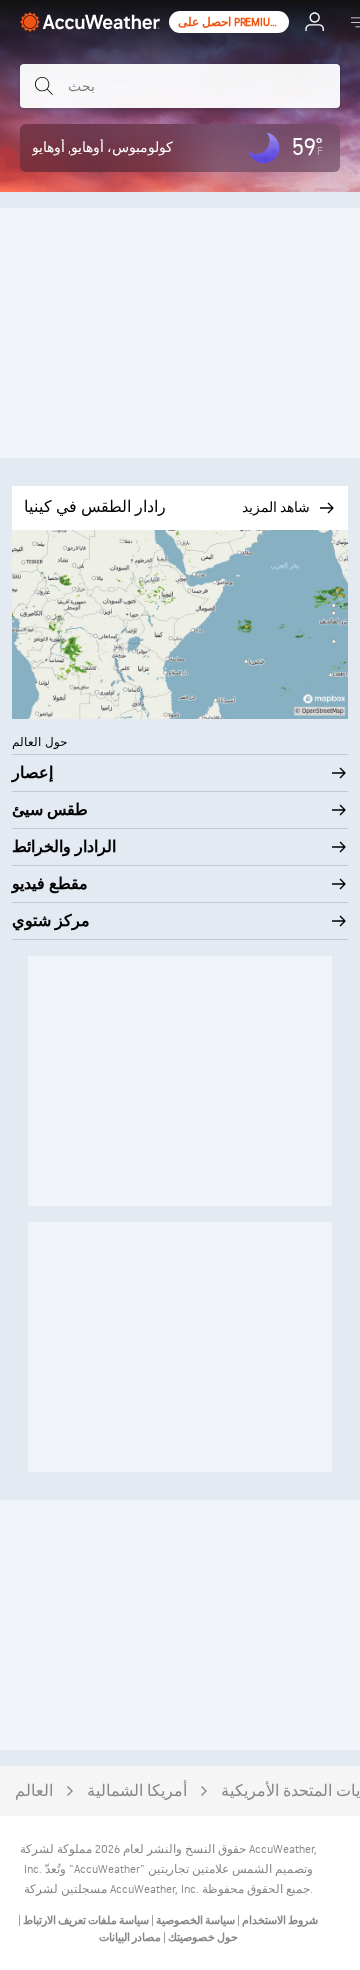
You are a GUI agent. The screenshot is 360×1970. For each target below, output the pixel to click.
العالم (34, 1791)
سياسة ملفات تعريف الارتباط (85, 1920)
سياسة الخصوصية (194, 1920)
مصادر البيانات (130, 1937)
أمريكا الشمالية (137, 1791)
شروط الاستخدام (279, 1920)
